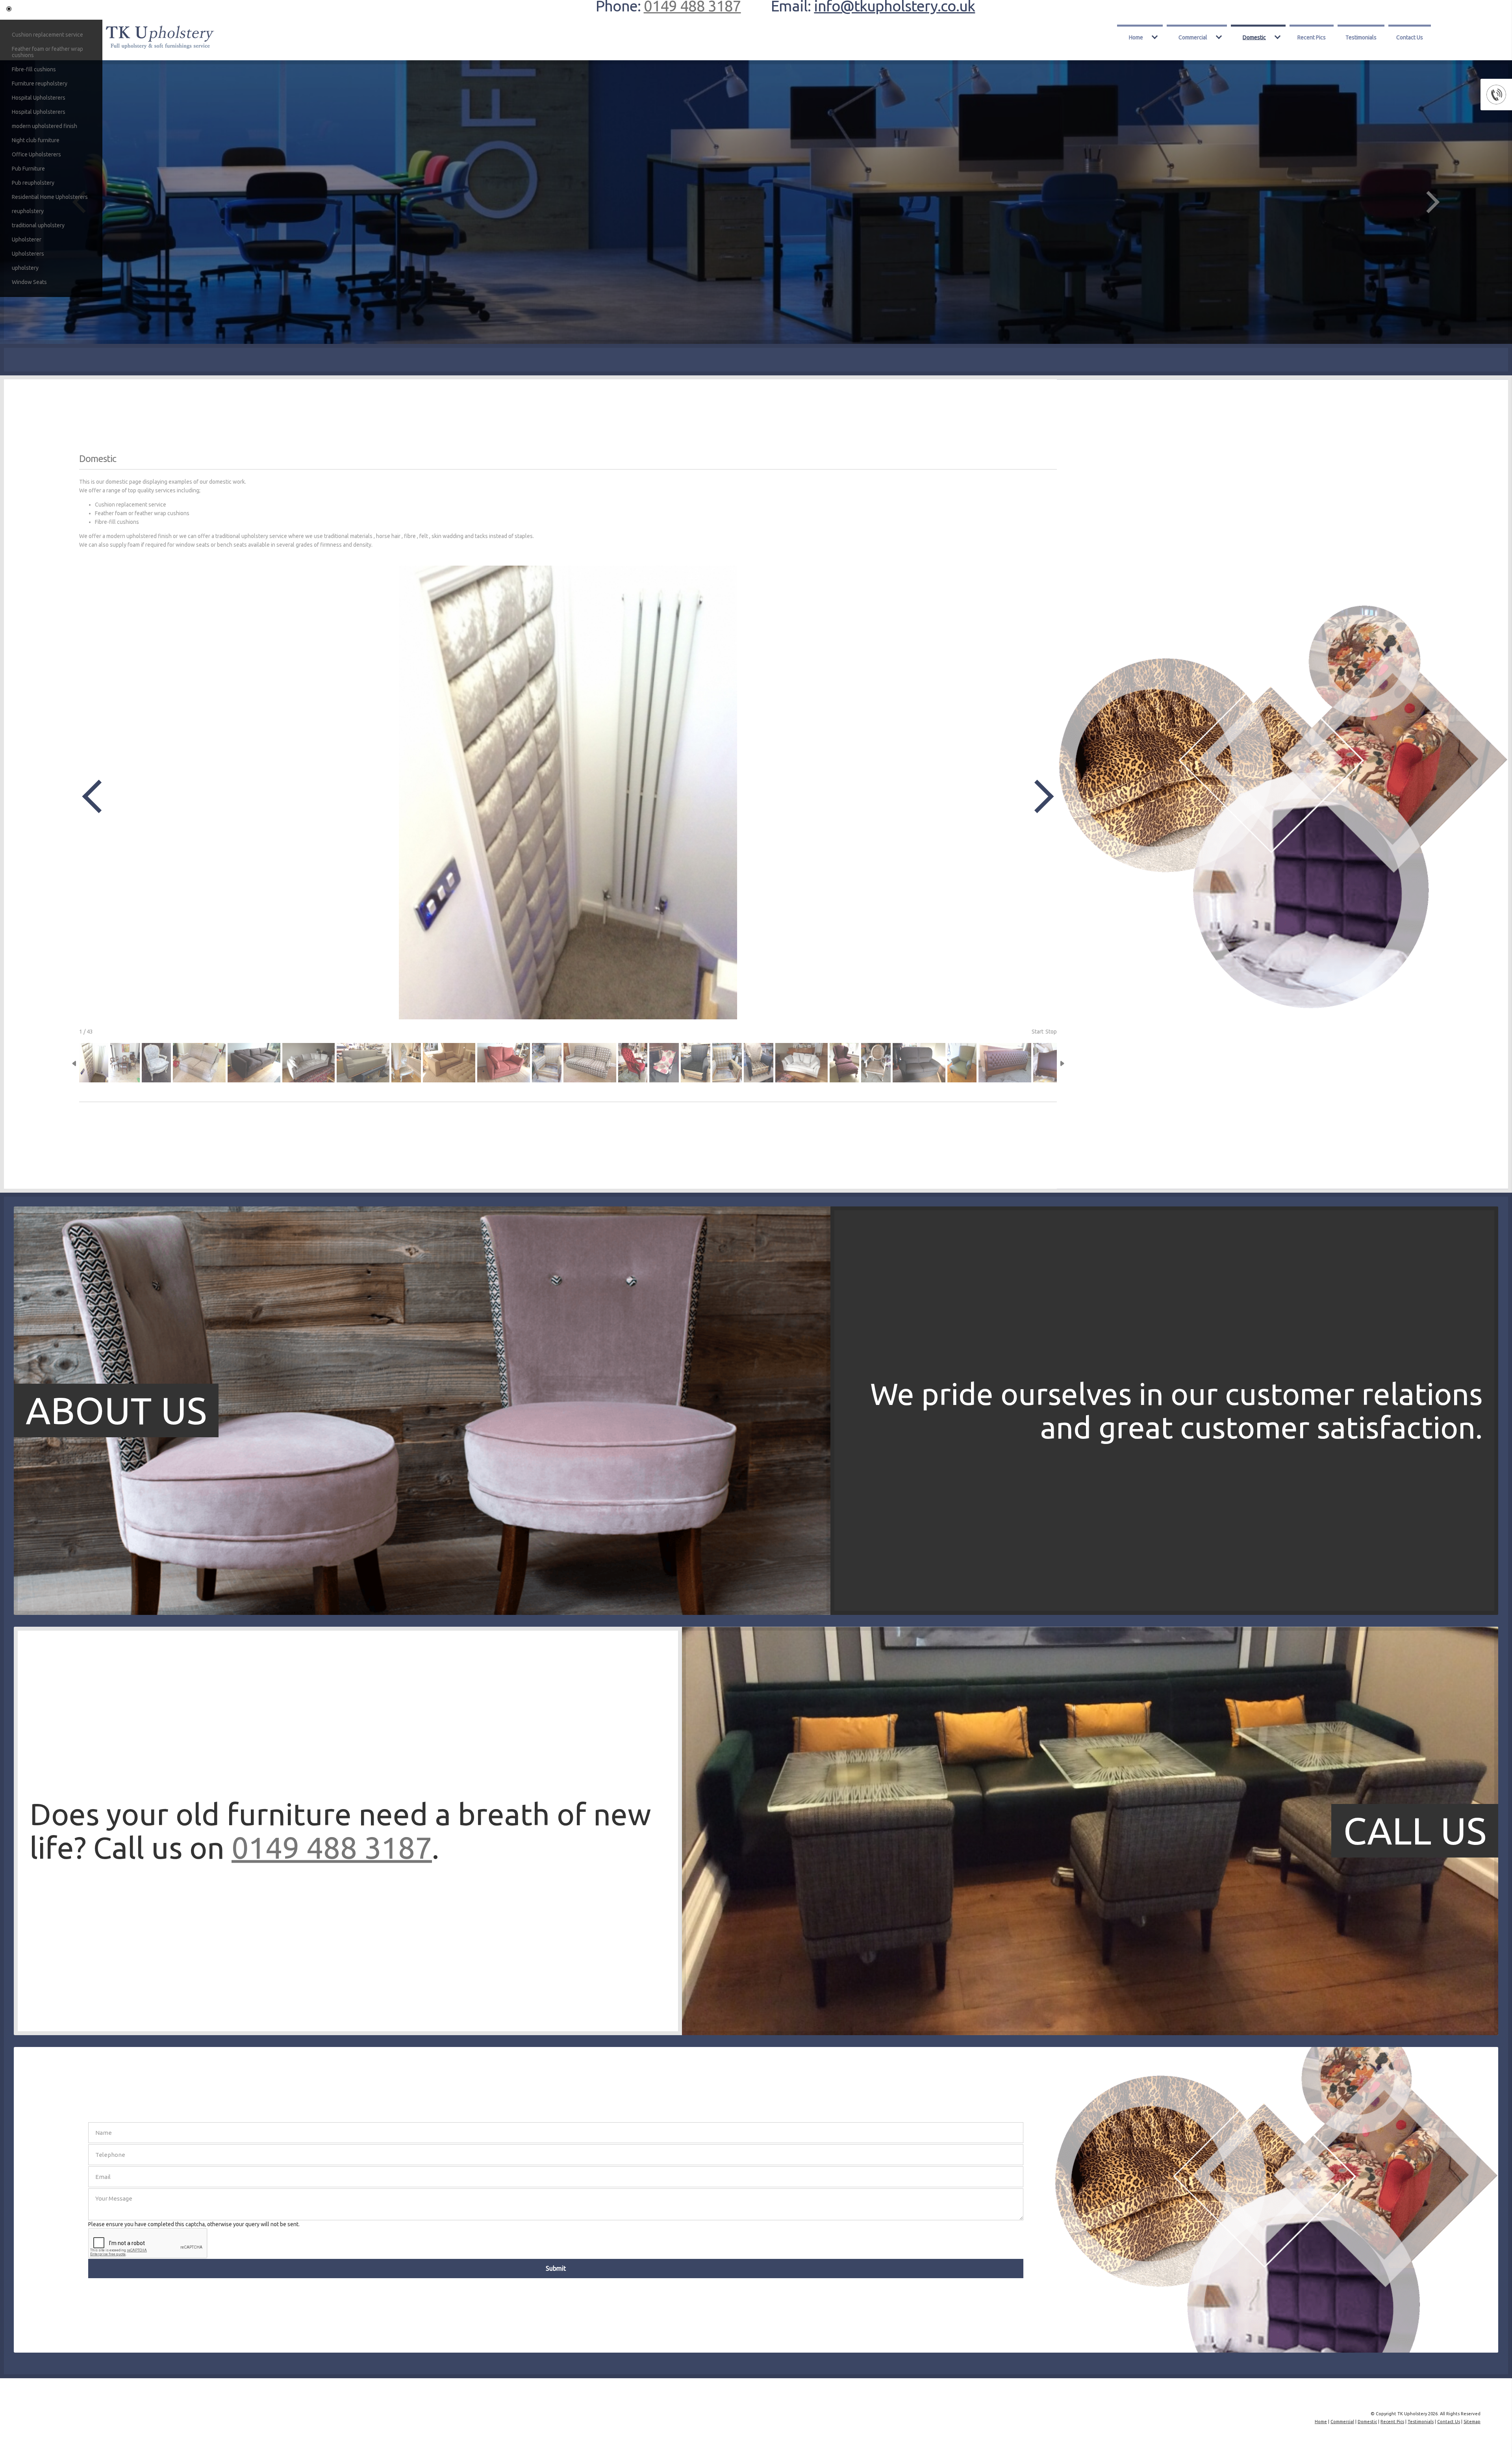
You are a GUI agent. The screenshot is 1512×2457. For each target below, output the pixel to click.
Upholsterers (28, 254)
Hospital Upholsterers (39, 98)
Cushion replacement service (47, 35)
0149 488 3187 (332, 1847)
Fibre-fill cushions (34, 69)
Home (1136, 37)
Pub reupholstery (33, 183)
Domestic (1254, 37)
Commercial (1193, 37)
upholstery (25, 268)
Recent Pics (1312, 37)
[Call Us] (422, 2033)
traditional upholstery (38, 225)
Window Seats (29, 282)
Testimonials (1361, 37)
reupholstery (28, 211)
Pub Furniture (28, 169)
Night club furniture (36, 140)
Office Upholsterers (36, 154)
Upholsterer (27, 239)
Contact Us (1410, 37)
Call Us (1415, 1831)
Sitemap (1472, 2422)
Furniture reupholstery (40, 84)
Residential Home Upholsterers (50, 197)
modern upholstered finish (44, 126)
